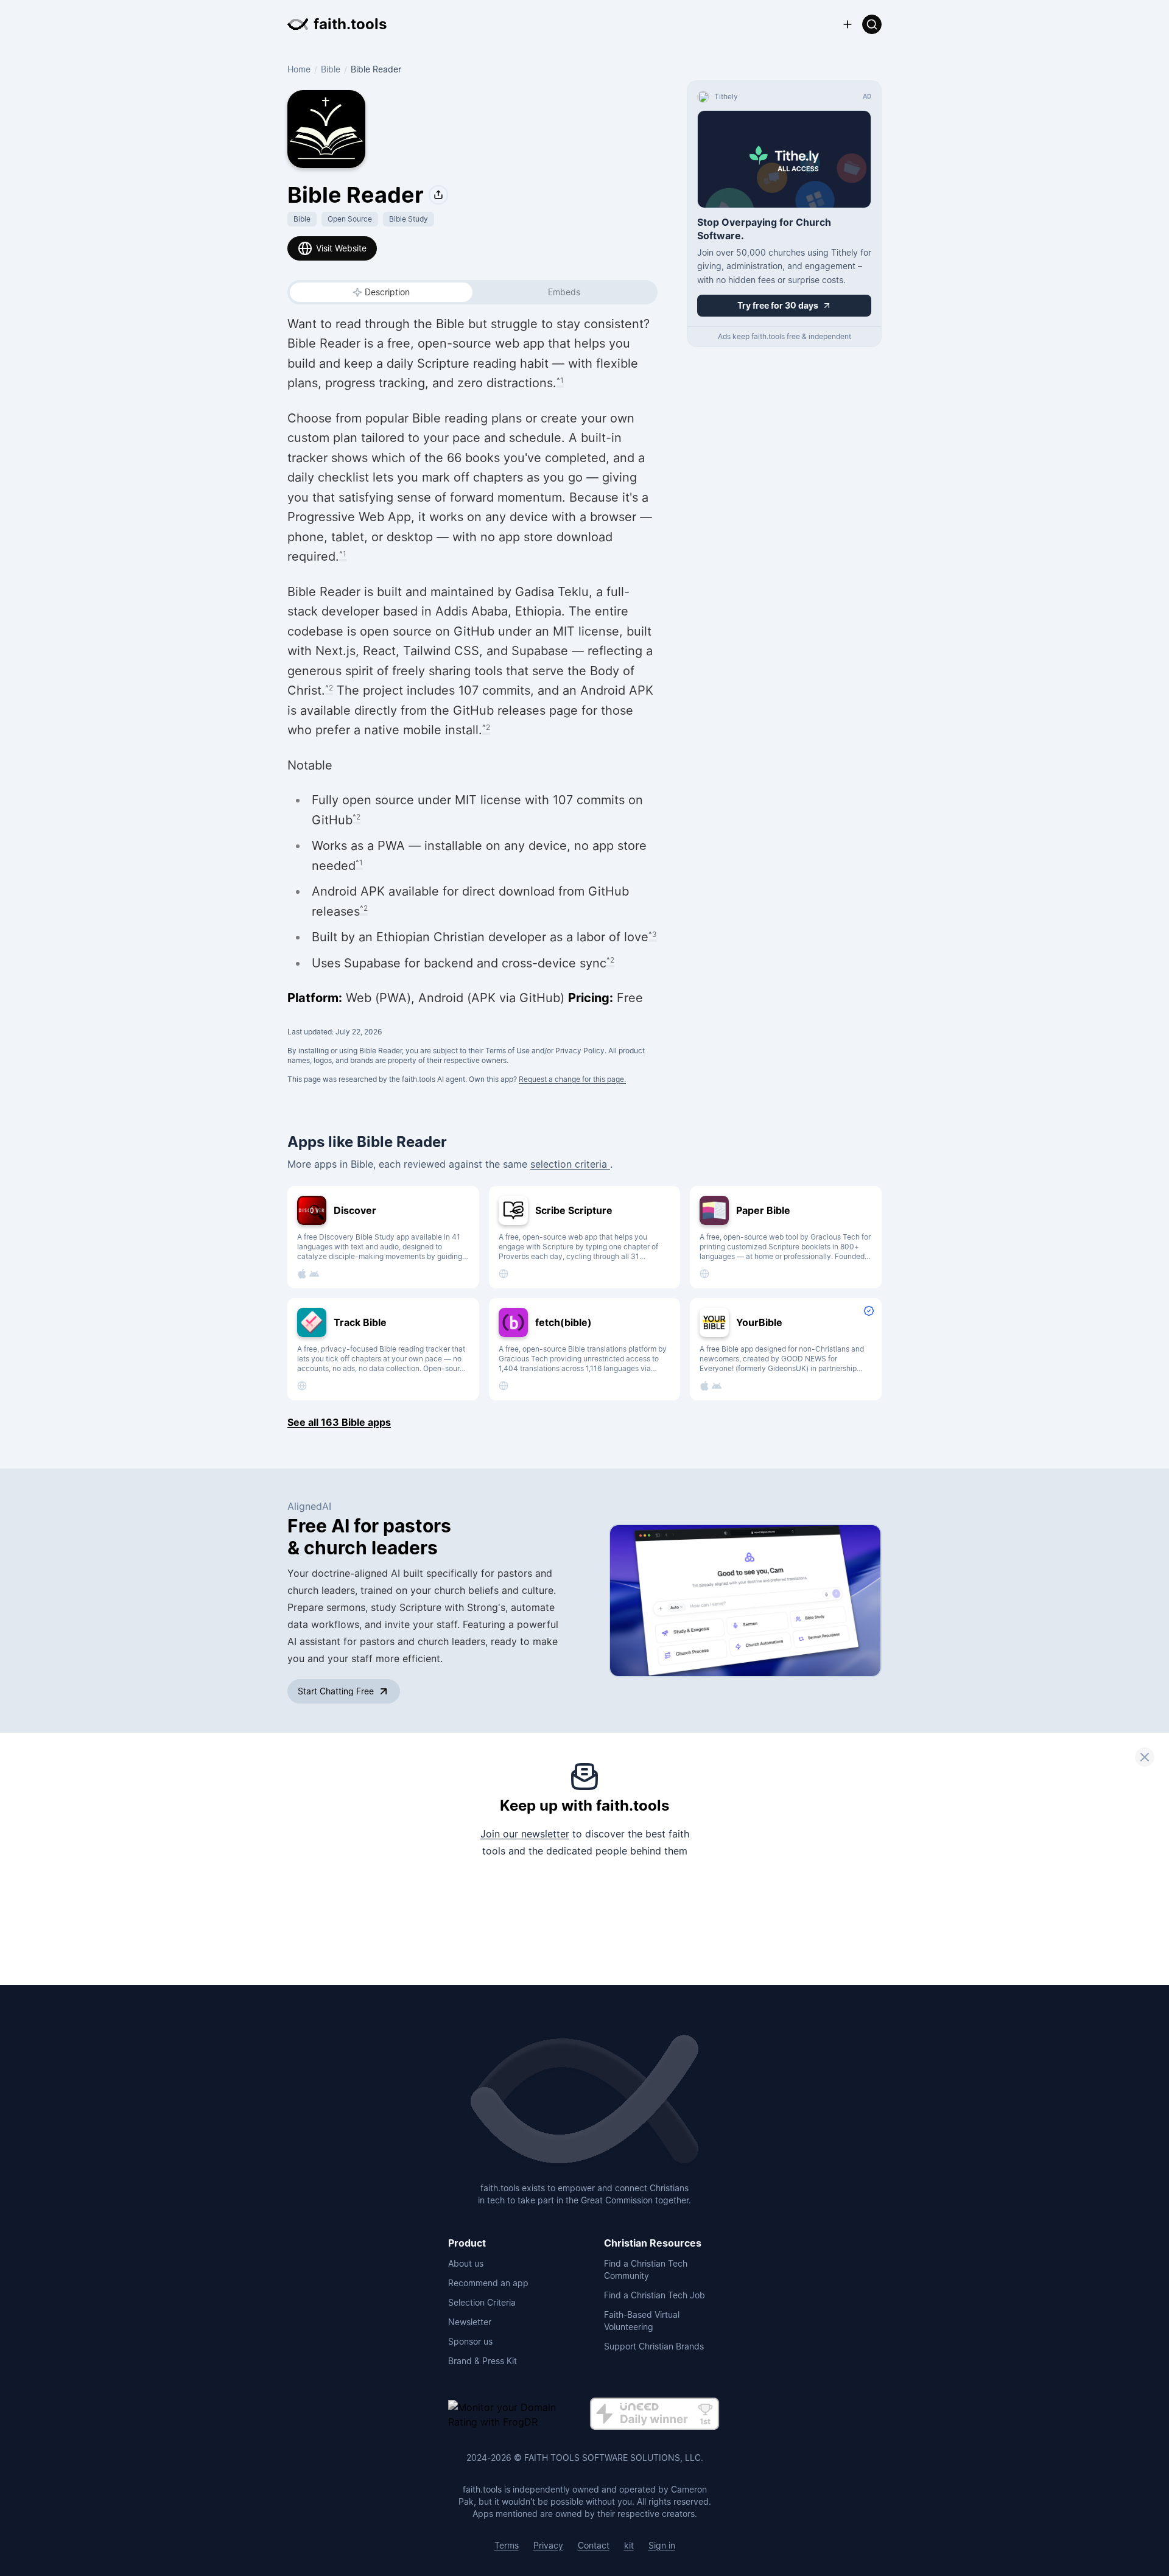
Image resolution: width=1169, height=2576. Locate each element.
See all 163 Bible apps (339, 1422)
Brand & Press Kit (483, 2361)
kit (629, 2545)
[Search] (872, 24)
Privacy (548, 2545)
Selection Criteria (482, 2302)
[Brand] (584, 2100)
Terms (507, 2545)
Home (299, 69)
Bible (331, 69)
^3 (653, 934)
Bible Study (409, 219)
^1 (560, 380)
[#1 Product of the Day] (655, 2414)
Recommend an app (488, 2283)
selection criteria (570, 1164)
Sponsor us (470, 2341)
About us (466, 2263)
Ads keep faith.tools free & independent (785, 336)
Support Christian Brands (654, 2346)
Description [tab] (387, 292)
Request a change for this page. (572, 1079)
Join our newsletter (525, 1834)
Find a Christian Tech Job (655, 2295)
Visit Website (341, 248)
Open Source (350, 219)
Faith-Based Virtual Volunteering (642, 2321)
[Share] (438, 195)
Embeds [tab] (564, 292)
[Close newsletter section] (1145, 1757)
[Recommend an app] (848, 24)
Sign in (662, 2545)
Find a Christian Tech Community (646, 2269)
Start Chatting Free (336, 1691)
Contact (594, 2545)
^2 (329, 688)
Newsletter (470, 2322)
